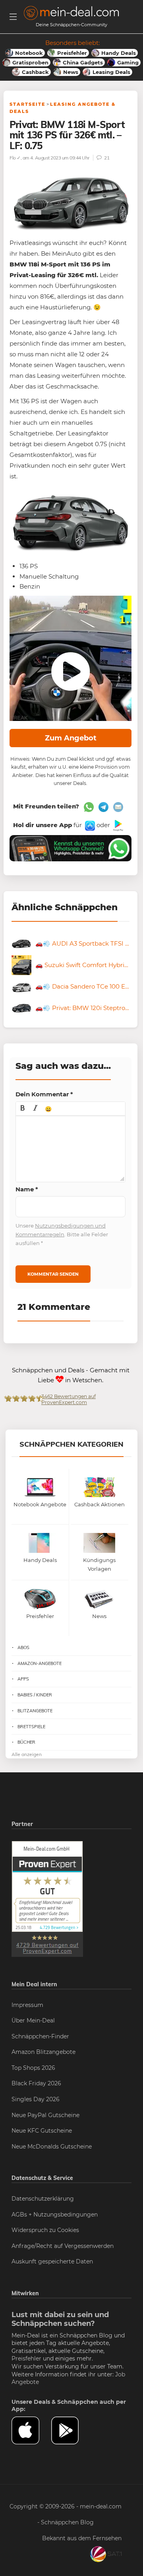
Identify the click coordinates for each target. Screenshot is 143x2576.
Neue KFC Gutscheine (42, 2131)
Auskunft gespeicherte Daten (52, 2261)
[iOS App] (89, 825)
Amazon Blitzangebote (43, 2052)
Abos (23, 1647)
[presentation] (23, 1109)
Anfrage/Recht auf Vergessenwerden (63, 2246)
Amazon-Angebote (40, 1663)
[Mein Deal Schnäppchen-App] (71, 2430)
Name (27, 1189)
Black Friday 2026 (36, 2083)
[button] (23, 1109)
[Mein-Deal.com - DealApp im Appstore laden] (31, 2430)
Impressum (27, 2005)
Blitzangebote (35, 1711)
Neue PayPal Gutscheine (45, 2115)
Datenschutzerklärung (43, 2199)
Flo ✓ (15, 158)
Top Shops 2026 (33, 2068)
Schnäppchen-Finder (40, 2036)
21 (106, 158)
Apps (23, 1679)
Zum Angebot (71, 738)
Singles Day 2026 (36, 2099)
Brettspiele (31, 1727)
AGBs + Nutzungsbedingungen (55, 2215)
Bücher (26, 1742)
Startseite (27, 104)
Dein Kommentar (44, 1094)
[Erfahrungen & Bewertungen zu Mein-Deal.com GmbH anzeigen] (47, 1898)
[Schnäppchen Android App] (117, 825)
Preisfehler (26, 2358)
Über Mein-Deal (33, 2020)
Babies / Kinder (35, 1695)
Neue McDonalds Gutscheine (52, 2147)
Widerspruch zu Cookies (45, 2230)
